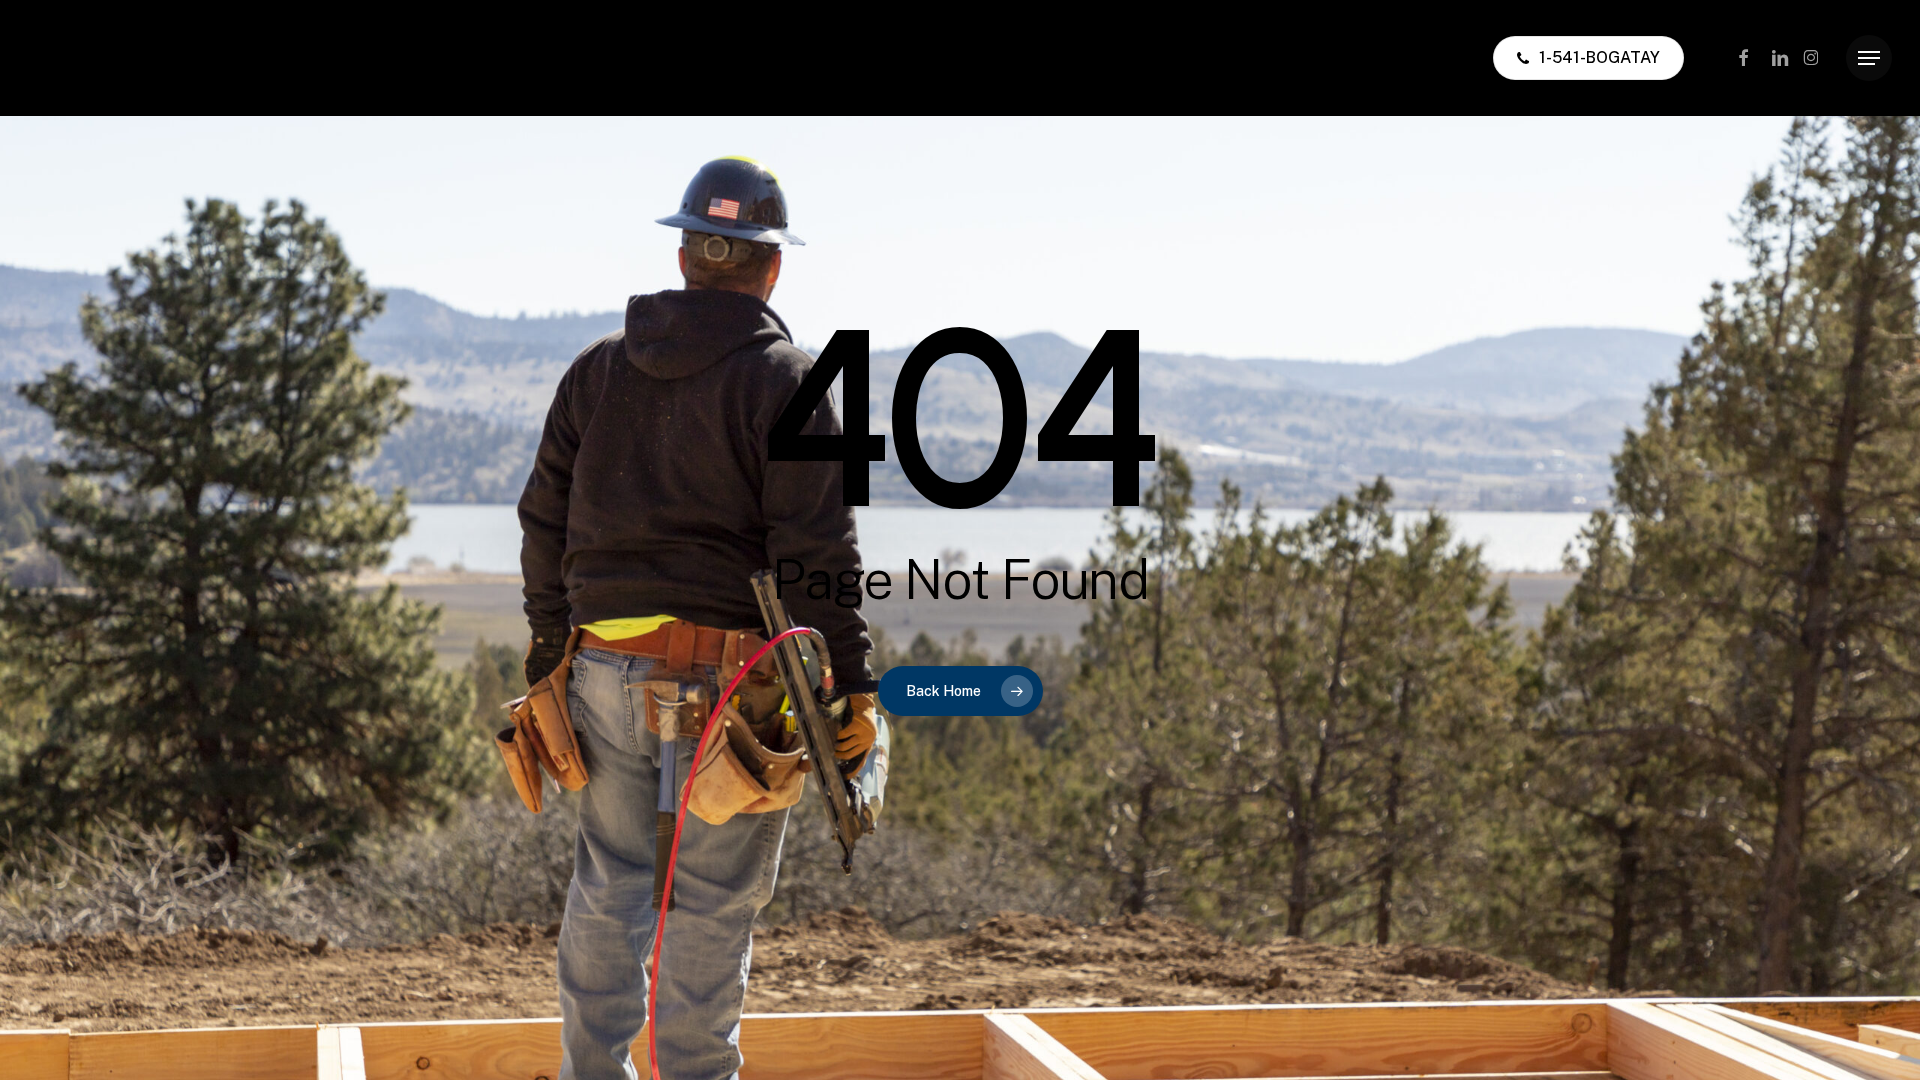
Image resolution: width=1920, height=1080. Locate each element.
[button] (1869, 58)
